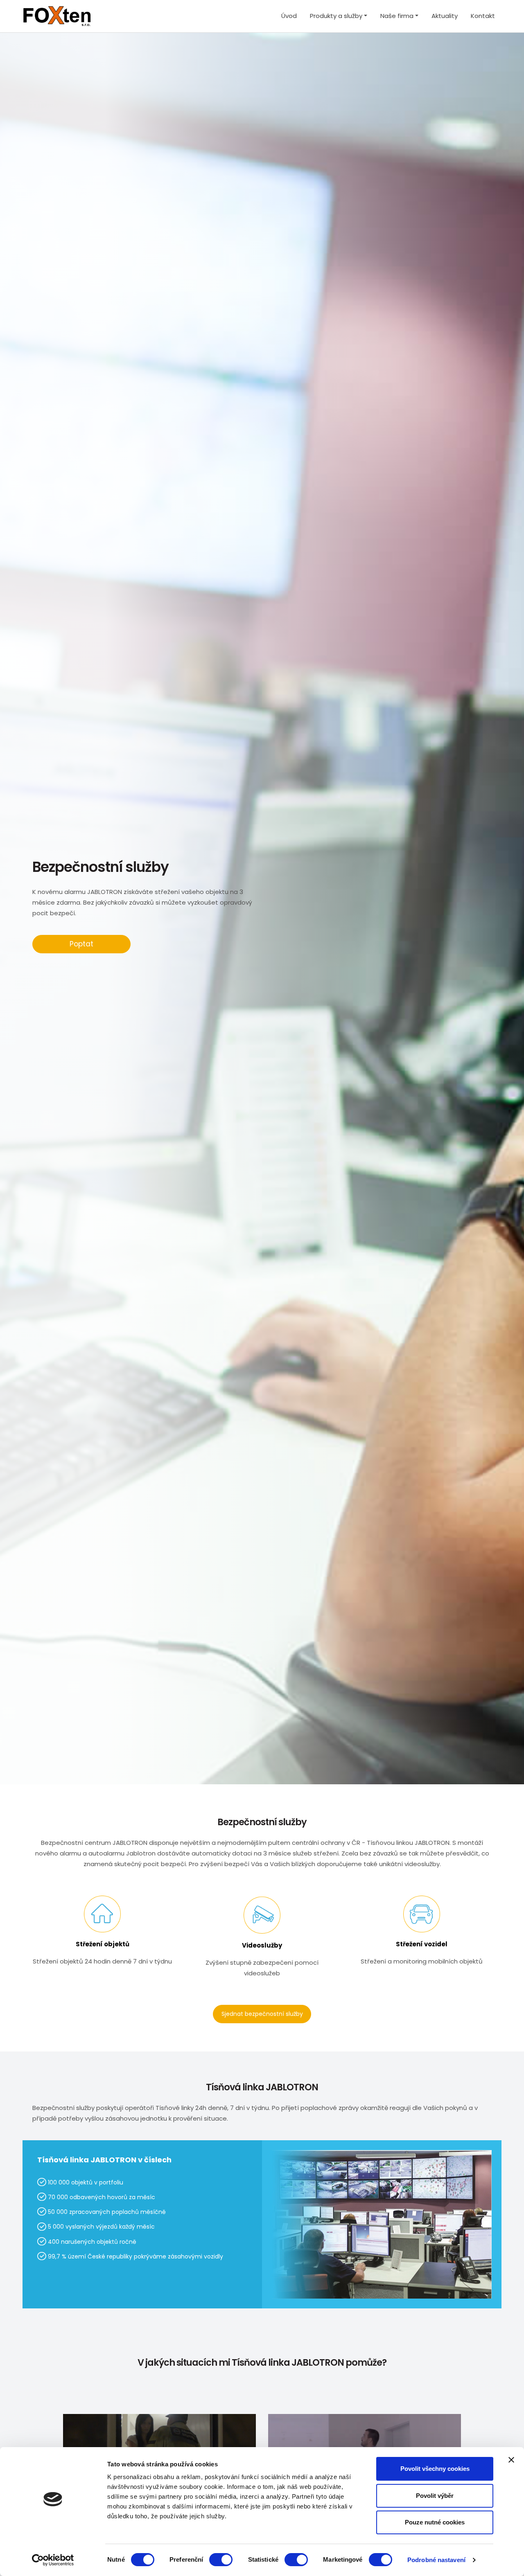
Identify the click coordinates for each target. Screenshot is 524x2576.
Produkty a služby (336, 16)
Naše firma (397, 16)
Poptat (81, 944)
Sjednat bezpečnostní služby (262, 2014)
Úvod (289, 16)
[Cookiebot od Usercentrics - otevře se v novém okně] (53, 2560)
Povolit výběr (435, 2496)
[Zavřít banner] (511, 2460)
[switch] (221, 2560)
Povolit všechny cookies (435, 2469)
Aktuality (445, 16)
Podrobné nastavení (436, 2560)
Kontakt (483, 16)
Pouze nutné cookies (435, 2522)
